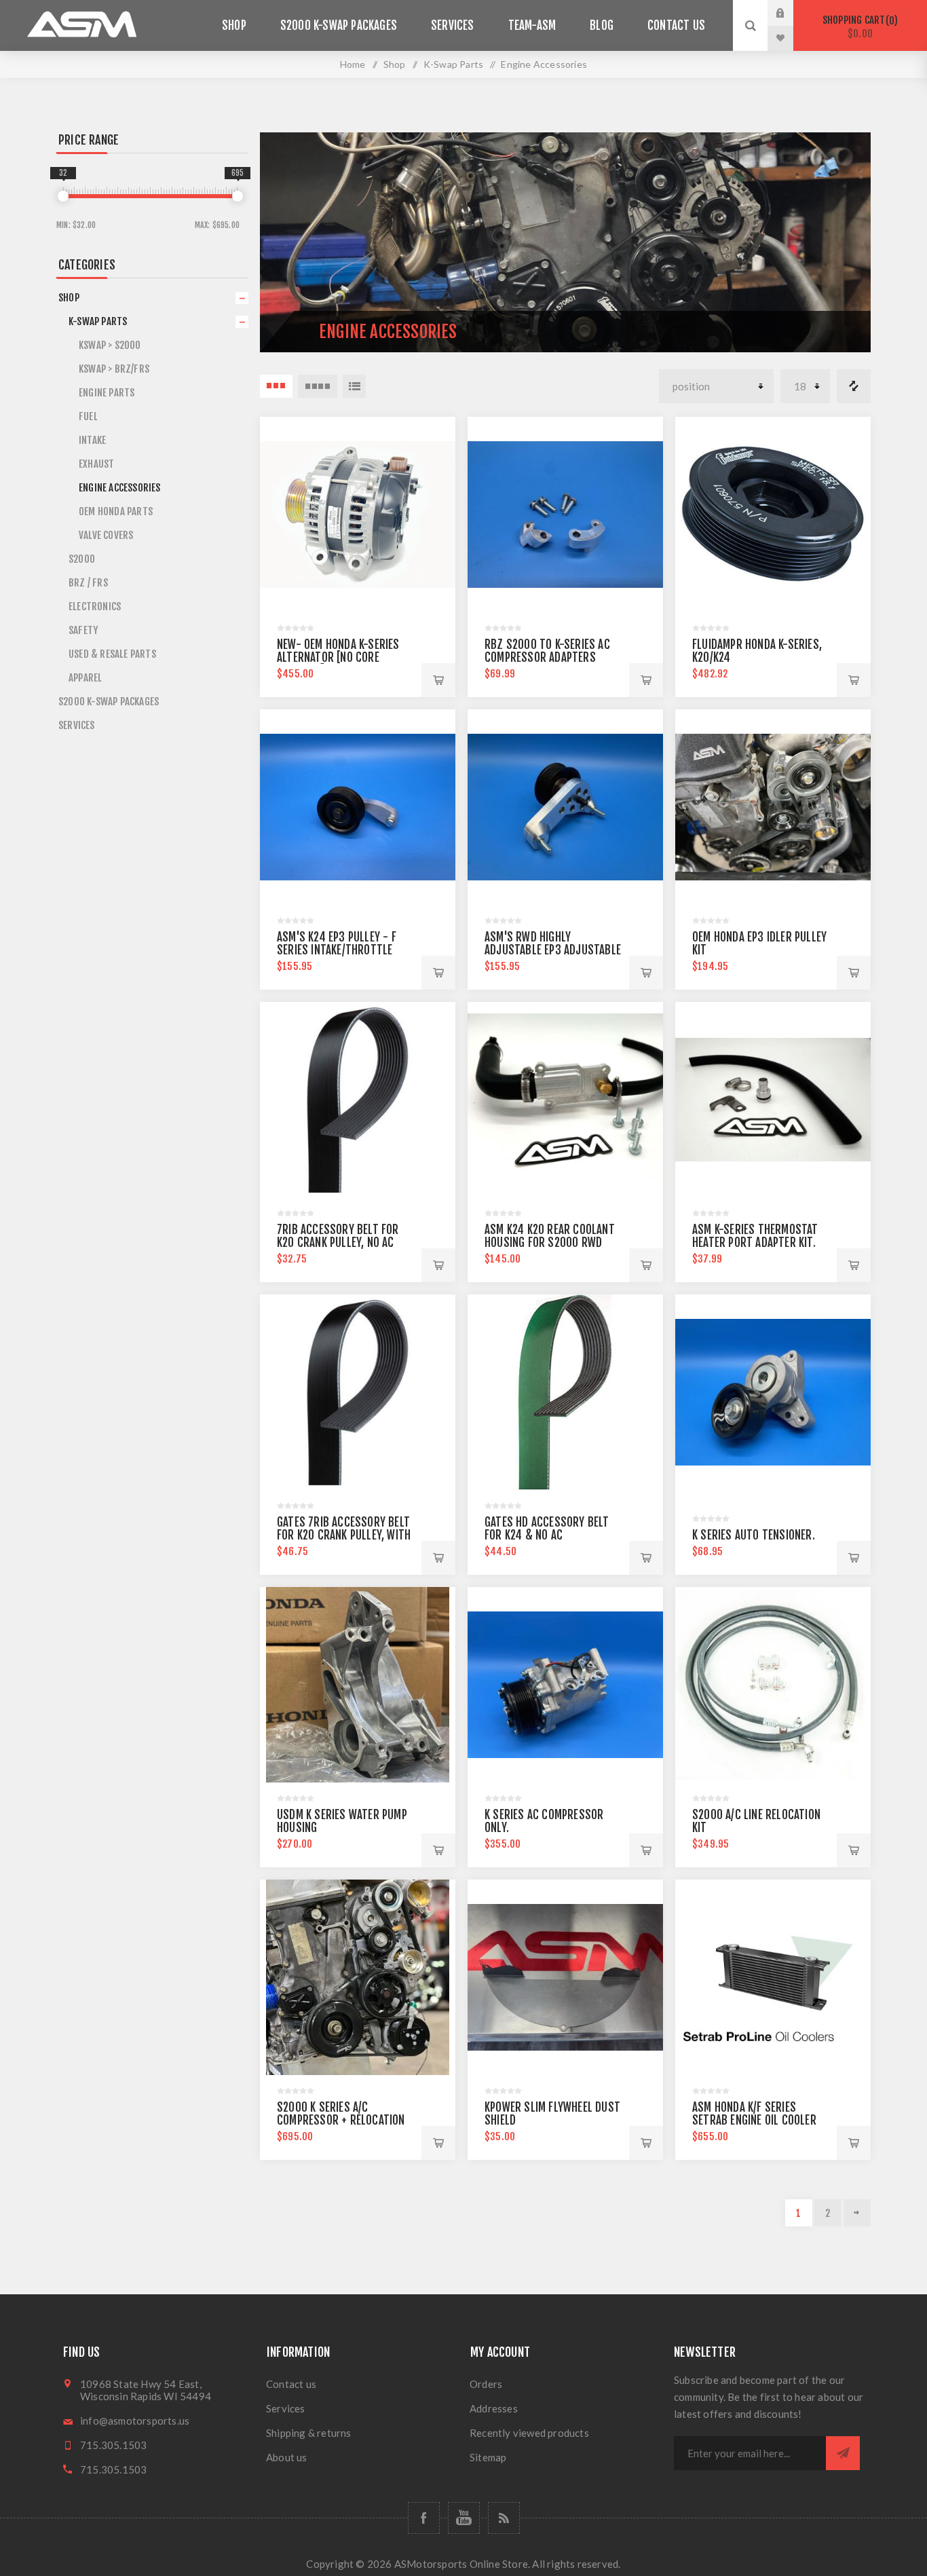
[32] (63, 196)
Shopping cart (858, 27)
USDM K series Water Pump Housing (342, 1821)
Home (353, 64)
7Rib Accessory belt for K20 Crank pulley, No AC (338, 1236)
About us (287, 2457)
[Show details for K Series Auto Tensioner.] (773, 1392)
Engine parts (107, 393)
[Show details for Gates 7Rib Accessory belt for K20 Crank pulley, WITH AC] (358, 1392)
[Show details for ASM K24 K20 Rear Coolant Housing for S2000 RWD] (565, 1100)
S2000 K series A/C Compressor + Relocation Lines (341, 2120)
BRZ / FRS (88, 583)
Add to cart (438, 680)
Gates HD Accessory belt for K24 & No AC (547, 1529)
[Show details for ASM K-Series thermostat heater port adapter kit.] (773, 1100)
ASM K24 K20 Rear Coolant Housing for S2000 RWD (550, 1236)
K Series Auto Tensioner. (754, 1535)
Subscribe (843, 2453)
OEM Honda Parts (116, 511)
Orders (486, 2384)
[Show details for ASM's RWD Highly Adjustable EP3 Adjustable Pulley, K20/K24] (565, 807)
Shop (69, 298)
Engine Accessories (120, 488)
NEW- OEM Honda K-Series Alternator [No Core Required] (338, 657)
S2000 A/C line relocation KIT (756, 1821)
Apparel (85, 678)
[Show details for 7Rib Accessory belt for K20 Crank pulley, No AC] (358, 1100)
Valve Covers (106, 535)
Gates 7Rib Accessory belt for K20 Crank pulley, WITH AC (344, 1535)
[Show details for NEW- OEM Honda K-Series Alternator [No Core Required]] (358, 515)
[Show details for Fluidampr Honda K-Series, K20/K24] (773, 515)
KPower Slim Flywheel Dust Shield (552, 2114)
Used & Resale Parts (112, 654)
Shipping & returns (309, 2433)
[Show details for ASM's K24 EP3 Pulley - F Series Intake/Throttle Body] (358, 807)
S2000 (82, 559)
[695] (238, 196)
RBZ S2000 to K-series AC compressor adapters (547, 651)
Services (77, 725)
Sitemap (488, 2457)
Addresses (494, 2408)
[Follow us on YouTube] (464, 2518)
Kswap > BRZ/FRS (114, 369)
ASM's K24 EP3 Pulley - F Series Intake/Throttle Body (337, 950)
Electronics (95, 606)
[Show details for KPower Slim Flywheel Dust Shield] (565, 1977)
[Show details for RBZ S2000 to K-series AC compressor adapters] (565, 515)
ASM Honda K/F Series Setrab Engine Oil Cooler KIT (754, 2120)
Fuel (88, 416)
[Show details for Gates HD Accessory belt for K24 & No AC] (565, 1392)
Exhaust (96, 464)
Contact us (291, 2384)
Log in (791, 13)
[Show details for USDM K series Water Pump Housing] (358, 1685)
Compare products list (854, 386)
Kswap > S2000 (110, 345)
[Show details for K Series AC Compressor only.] (565, 1685)
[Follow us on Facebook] (424, 2518)
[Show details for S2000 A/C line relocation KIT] (773, 1685)
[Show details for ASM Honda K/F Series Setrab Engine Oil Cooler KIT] (773, 1977)
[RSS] (504, 2518)
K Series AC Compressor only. (544, 1821)
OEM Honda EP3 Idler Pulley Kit (759, 944)
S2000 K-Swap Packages (109, 702)
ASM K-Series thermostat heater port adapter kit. (755, 1236)
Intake (92, 440)
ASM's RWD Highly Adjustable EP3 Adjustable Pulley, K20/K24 (553, 950)
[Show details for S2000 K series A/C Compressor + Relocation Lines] (358, 1977)
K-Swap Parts (98, 321)
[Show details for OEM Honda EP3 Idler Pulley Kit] (773, 807)
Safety (83, 630)
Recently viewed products (529, 2433)
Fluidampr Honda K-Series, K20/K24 (757, 651)
